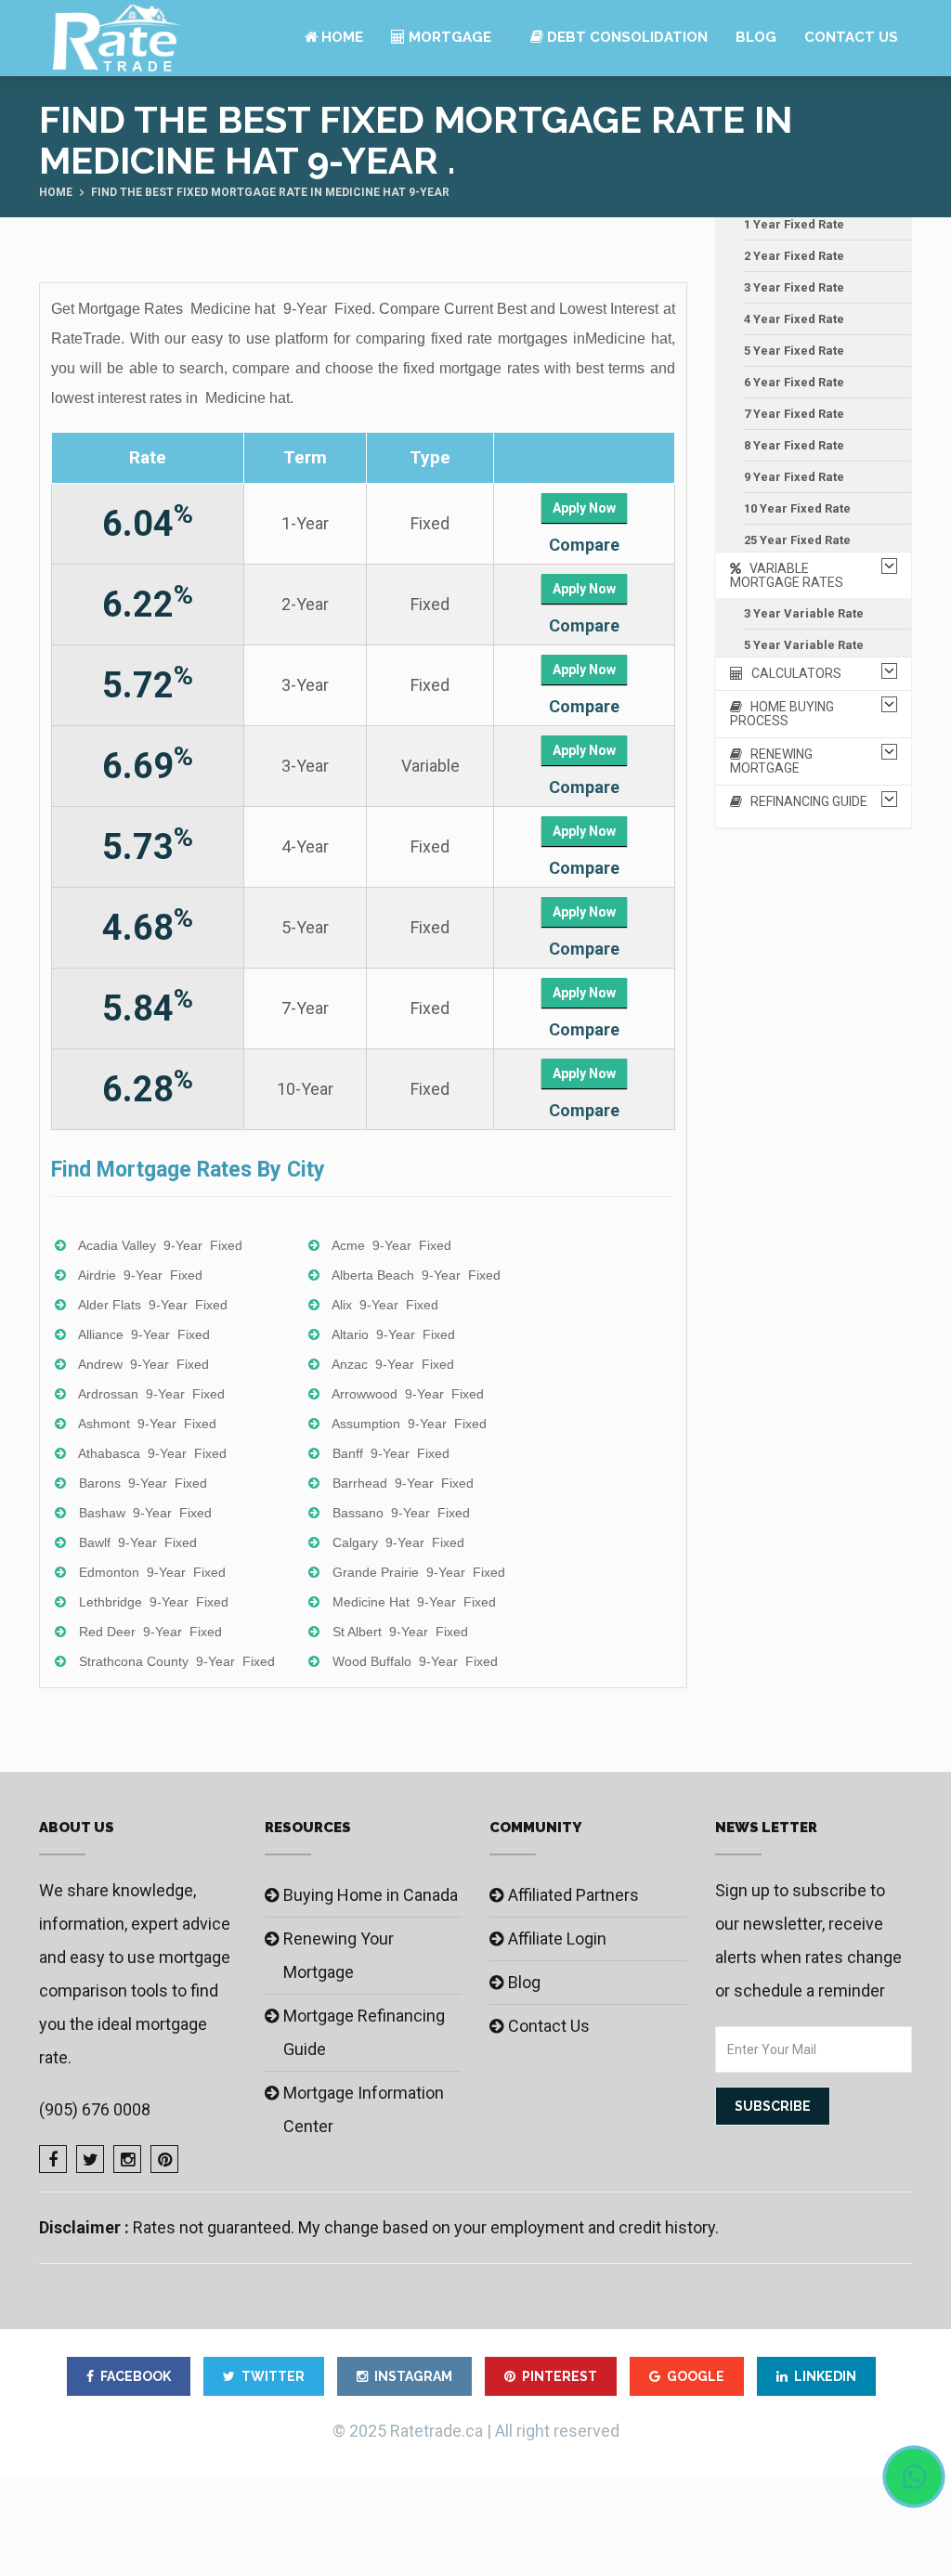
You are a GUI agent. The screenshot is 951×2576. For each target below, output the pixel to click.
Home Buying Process (782, 714)
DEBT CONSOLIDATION (625, 37)
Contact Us (851, 37)
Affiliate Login (557, 1939)
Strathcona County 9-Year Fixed (177, 1661)
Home (340, 37)
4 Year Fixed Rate (794, 319)
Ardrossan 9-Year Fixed (151, 1394)
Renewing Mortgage (771, 761)
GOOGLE (696, 2376)
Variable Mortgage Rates (787, 575)
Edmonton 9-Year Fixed (152, 1572)
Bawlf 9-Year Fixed (138, 1542)
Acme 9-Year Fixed (391, 1245)
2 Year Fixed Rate (794, 256)
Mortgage (448, 37)
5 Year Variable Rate (804, 645)
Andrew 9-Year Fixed (143, 1364)
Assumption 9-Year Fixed (409, 1424)
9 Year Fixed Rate (794, 477)
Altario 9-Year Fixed (393, 1334)
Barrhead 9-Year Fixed (403, 1483)
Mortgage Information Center (364, 2109)
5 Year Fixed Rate (794, 351)
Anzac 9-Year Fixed (393, 1364)
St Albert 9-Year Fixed (400, 1632)
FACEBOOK (136, 2376)
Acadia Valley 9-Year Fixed (160, 1245)
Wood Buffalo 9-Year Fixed (415, 1661)
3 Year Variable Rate (804, 613)
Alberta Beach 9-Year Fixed (416, 1275)
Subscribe (773, 2106)
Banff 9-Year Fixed (391, 1453)
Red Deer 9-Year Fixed (150, 1632)
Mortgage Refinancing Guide (364, 2032)
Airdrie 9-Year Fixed (140, 1275)
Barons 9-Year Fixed (143, 1483)
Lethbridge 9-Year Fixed (154, 1602)
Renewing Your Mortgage (339, 1955)
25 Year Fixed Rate (797, 540)
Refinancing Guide (805, 801)
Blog (756, 37)
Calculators (792, 673)
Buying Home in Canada (371, 1895)
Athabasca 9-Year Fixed (152, 1453)
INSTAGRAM (413, 2376)
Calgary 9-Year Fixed (398, 1542)
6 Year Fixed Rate (794, 382)
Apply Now (584, 508)
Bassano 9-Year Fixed (401, 1513)
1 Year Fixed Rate (794, 224)
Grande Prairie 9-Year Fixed (419, 1572)
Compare (584, 545)
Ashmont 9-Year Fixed (147, 1424)
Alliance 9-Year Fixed (144, 1334)
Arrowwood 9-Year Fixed (408, 1394)
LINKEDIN (825, 2376)
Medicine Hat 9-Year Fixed (414, 1602)
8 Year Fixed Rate (794, 445)
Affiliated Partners (573, 1895)
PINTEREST (560, 2376)
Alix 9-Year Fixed (385, 1305)
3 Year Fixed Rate (794, 287)
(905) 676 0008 (95, 2109)
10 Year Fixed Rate (797, 508)
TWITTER (273, 2376)
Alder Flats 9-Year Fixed (153, 1305)
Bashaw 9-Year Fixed (145, 1513)
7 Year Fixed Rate (794, 414)
